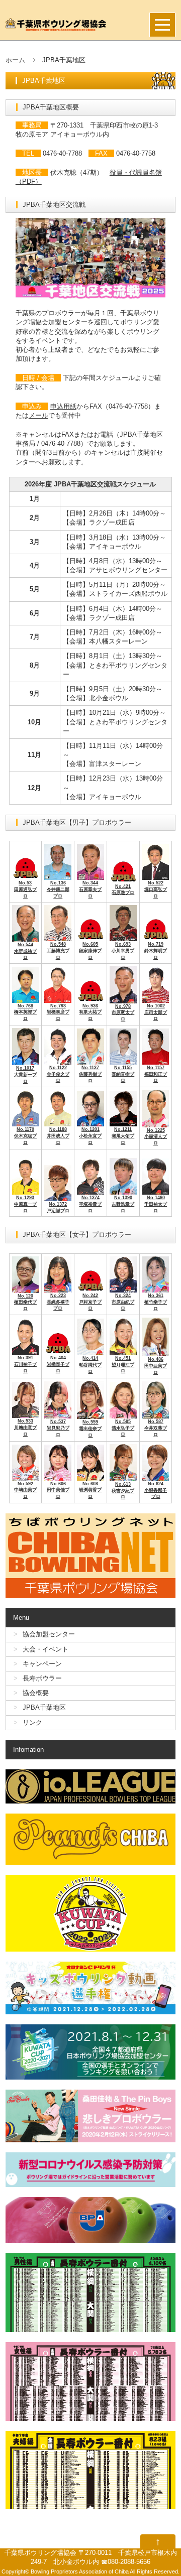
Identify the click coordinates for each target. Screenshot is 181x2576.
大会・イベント (46, 1649)
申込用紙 (63, 406)
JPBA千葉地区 (44, 1707)
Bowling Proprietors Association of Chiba (80, 2571)
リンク (32, 1722)
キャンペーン (42, 1664)
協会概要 (36, 1693)
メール (38, 415)
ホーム (15, 60)
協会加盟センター (49, 1634)
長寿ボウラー (42, 1678)
